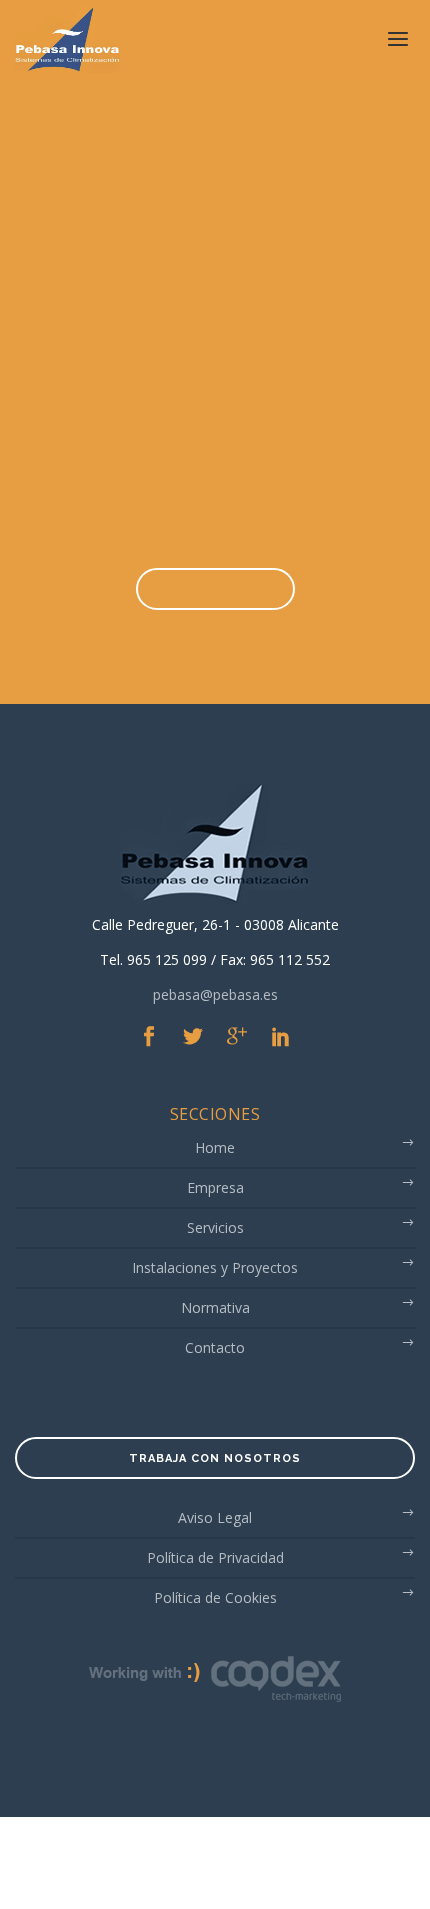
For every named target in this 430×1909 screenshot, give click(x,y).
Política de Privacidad (215, 1562)
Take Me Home (215, 589)
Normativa (215, 1312)
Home (215, 1152)
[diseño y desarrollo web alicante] (215, 1682)
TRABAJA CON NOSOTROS (215, 1463)
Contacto (215, 1352)
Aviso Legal (215, 1522)
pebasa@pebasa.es (215, 994)
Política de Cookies (215, 1602)
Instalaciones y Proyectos (215, 1272)
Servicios (215, 1232)
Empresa (215, 1192)
